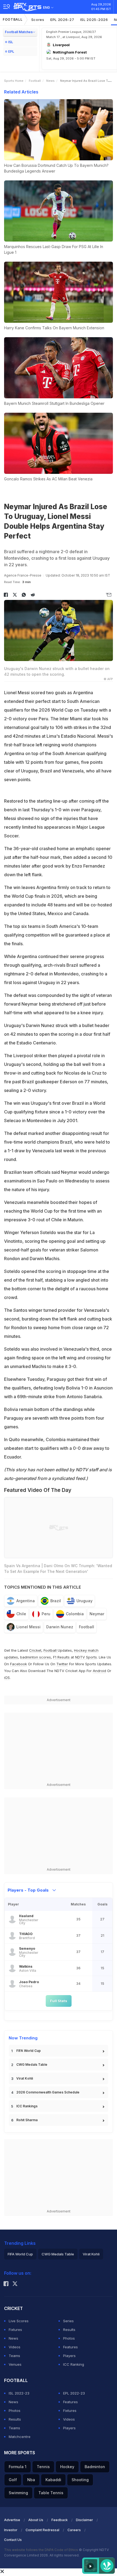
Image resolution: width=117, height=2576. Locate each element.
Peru (46, 1614)
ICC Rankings (27, 2106)
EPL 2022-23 (74, 2393)
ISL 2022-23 (19, 2393)
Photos (69, 2338)
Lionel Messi (28, 1627)
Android (99, 1671)
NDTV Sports (86, 1657)
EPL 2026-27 (62, 20)
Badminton (95, 2467)
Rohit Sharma (27, 2120)
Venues (15, 2364)
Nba (31, 2480)
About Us (36, 2520)
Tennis (43, 2467)
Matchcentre (20, 2437)
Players (69, 2356)
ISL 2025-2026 (94, 20)
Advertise (12, 2520)
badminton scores (36, 1657)
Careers (74, 2530)
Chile (21, 1614)
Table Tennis (51, 2493)
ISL (11, 42)
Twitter (62, 1664)
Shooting (80, 2480)
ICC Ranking (74, 2364)
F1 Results (62, 1657)
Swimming (18, 2493)
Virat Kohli (25, 2078)
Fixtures (15, 2330)
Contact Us (13, 2540)
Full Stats (59, 2001)
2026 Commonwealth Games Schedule (48, 2092)
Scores (38, 20)
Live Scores (19, 2321)
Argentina (26, 1601)
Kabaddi (53, 2480)
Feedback (60, 2520)
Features (70, 2347)
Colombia (75, 1614)
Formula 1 (18, 2467)
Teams (14, 2356)
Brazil (56, 1601)
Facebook (19, 1664)
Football (13, 19)
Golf (13, 2480)
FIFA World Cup (29, 2051)
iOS (7, 1677)
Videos (15, 2347)
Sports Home (14, 81)
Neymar (97, 1614)
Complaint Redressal (42, 2530)
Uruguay (84, 1601)
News (50, 81)
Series (68, 2321)
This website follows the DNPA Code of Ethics (41, 2550)
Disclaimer (84, 2520)
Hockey (67, 2467)
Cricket (35, 1650)
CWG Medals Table (32, 2065)
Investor (11, 2530)
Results (69, 2330)
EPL (11, 51)
